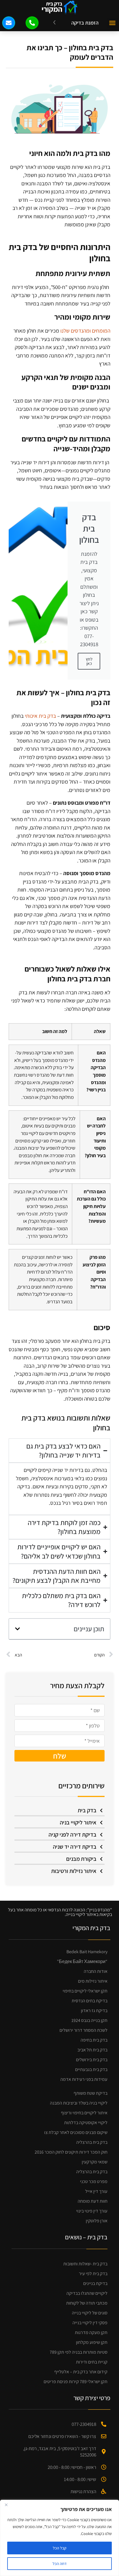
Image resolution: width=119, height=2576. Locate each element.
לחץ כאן (89, 661)
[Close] (6, 2505)
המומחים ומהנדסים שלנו (85, 331)
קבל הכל (60, 2548)
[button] (112, 23)
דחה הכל (60, 2564)
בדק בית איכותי (40, 716)
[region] (59, 2538)
